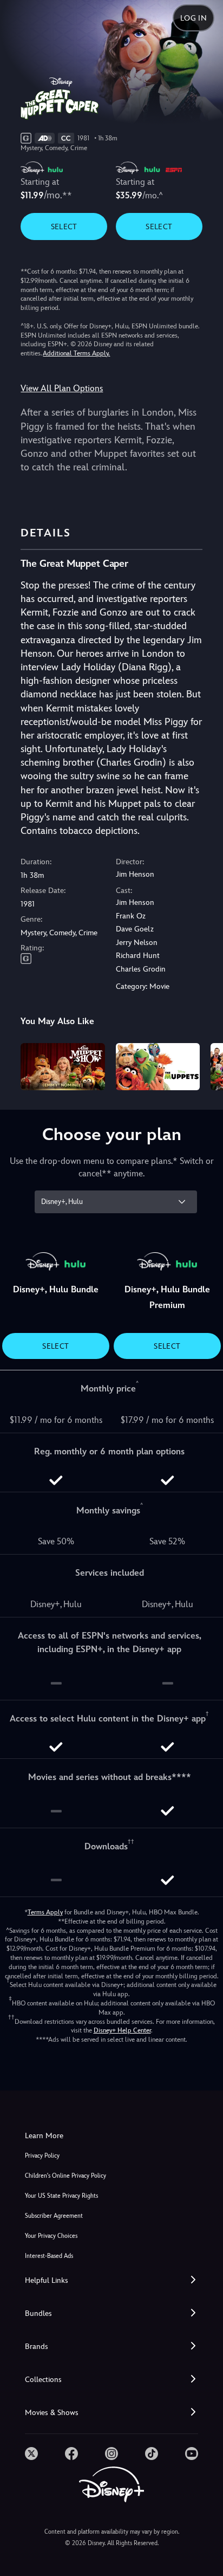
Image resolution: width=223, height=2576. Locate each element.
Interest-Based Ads (49, 2256)
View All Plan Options (62, 388)
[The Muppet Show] (63, 1067)
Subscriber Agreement (54, 2216)
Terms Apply (45, 1912)
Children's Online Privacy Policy (65, 2176)
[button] (111, 2280)
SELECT (64, 226)
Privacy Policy (42, 2156)
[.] (31, 2454)
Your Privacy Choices (51, 2236)
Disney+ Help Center (122, 2030)
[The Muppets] (158, 1067)
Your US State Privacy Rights (61, 2196)
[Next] (204, 1065)
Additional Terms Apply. (76, 353)
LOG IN (194, 18)
